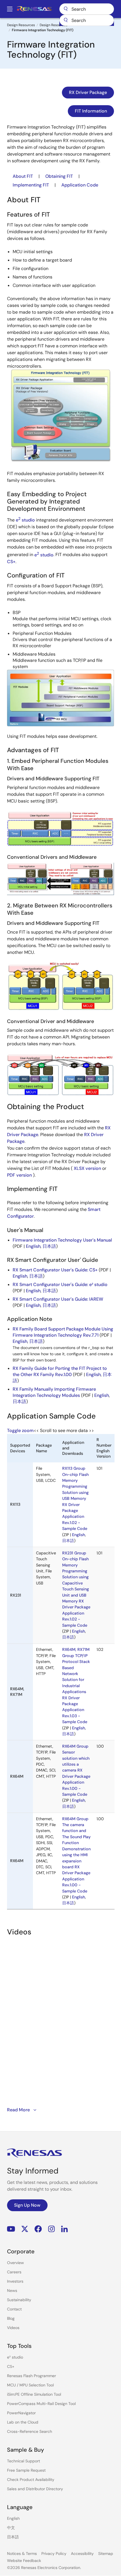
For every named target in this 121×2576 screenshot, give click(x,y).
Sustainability (19, 2300)
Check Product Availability (31, 2480)
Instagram (51, 2229)
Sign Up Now (27, 2205)
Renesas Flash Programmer (32, 2376)
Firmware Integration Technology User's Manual (62, 1240)
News (12, 2290)
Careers (14, 2272)
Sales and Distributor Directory (35, 2489)
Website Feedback (24, 2561)
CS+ (11, 562)
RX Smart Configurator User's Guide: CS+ (55, 1270)
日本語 (49, 1246)
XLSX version (87, 1168)
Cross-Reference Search (30, 2431)
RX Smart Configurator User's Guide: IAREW (58, 1299)
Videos (13, 2328)
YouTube (11, 2229)
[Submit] (66, 20)
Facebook (38, 2229)
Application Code (80, 185)
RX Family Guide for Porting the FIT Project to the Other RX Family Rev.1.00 (60, 1371)
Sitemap (106, 2553)
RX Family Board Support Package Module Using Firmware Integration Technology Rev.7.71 (63, 1332)
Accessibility (82, 2553)
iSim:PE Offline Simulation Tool (34, 2394)
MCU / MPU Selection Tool (30, 2385)
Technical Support (23, 2461)
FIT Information (91, 111)
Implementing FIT (31, 185)
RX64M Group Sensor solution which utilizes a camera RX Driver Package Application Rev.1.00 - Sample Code (76, 1770)
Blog (11, 2318)
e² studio (15, 2357)
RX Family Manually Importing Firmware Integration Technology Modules (54, 1392)
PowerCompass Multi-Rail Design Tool (41, 2404)
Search (87, 9)
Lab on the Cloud (23, 2422)
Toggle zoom (20, 1430)
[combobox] (87, 20)
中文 (11, 2528)
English (33, 1246)
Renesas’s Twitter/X (25, 2229)
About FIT (23, 176)
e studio (25, 520)
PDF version (19, 1175)
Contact (14, 2309)
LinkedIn (64, 2229)
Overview (15, 2263)
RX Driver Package (88, 92)
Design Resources (54, 25)
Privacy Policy (54, 2553)
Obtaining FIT (59, 176)
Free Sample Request (26, 2470)
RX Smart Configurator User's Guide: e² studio (60, 1284)
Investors (15, 2281)
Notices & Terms (22, 2553)
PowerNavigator (21, 2413)
